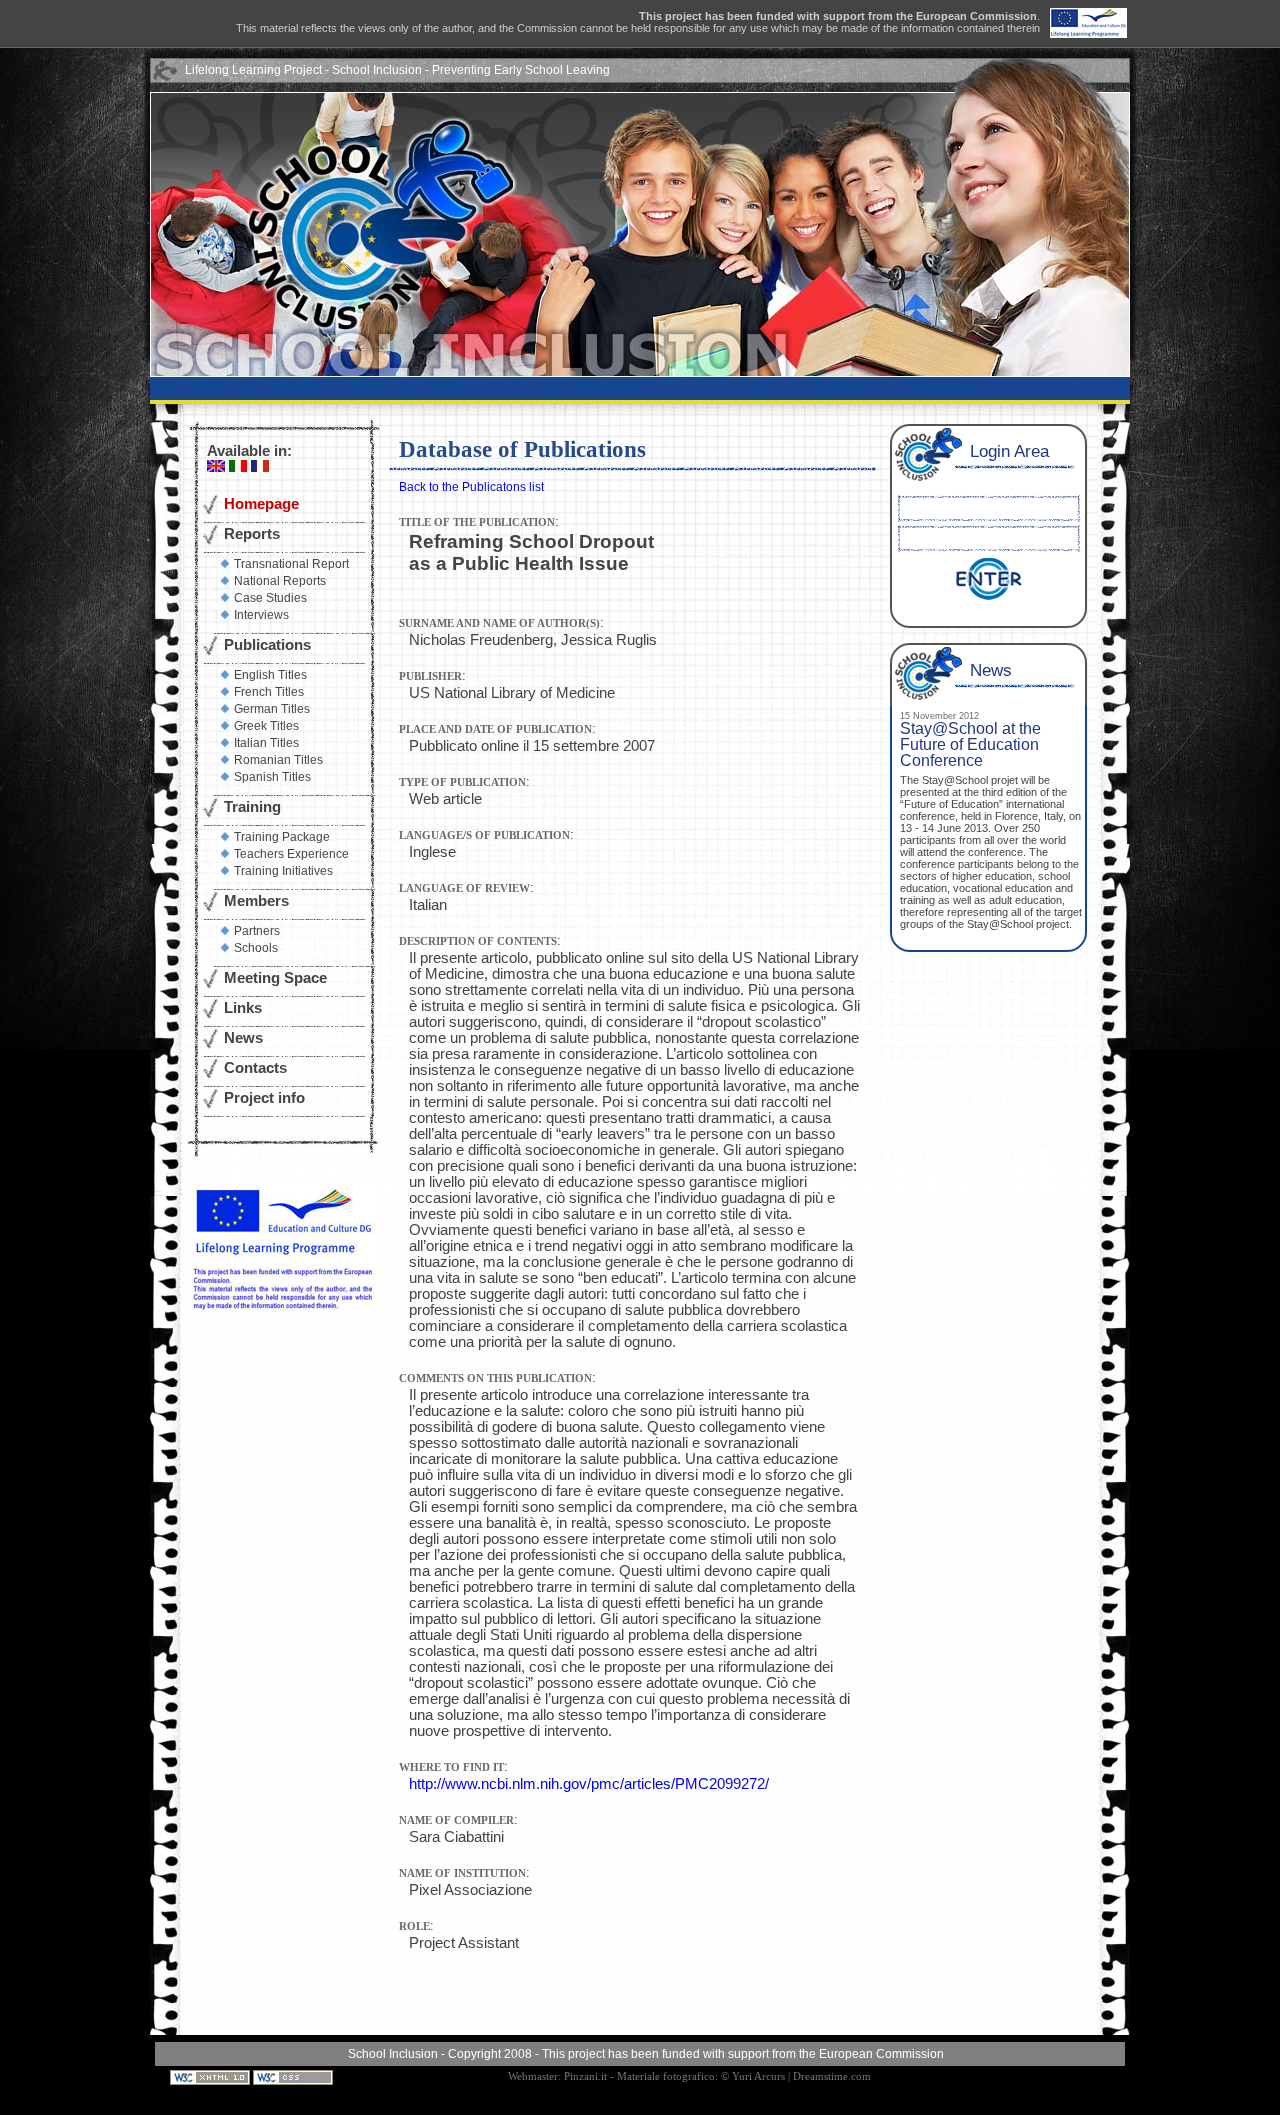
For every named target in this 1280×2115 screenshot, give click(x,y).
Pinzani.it (585, 2076)
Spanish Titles (272, 777)
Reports (252, 534)
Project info (264, 1098)
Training (252, 807)
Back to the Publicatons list (471, 487)
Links (243, 1008)
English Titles (270, 675)
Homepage (261, 504)
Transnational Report (291, 564)
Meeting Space (275, 978)
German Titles (272, 709)
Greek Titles (266, 726)
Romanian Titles (278, 760)
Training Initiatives (283, 871)
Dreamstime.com (832, 2076)
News (243, 1038)
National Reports (280, 581)
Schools (256, 948)
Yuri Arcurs (758, 2076)
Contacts (255, 1068)
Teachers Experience (291, 854)
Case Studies (270, 598)
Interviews (261, 615)
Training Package (282, 837)
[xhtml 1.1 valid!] (211, 2076)
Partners (257, 931)
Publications (267, 645)
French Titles (269, 692)
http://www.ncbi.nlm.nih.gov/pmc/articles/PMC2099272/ (589, 1784)
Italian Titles (266, 743)
